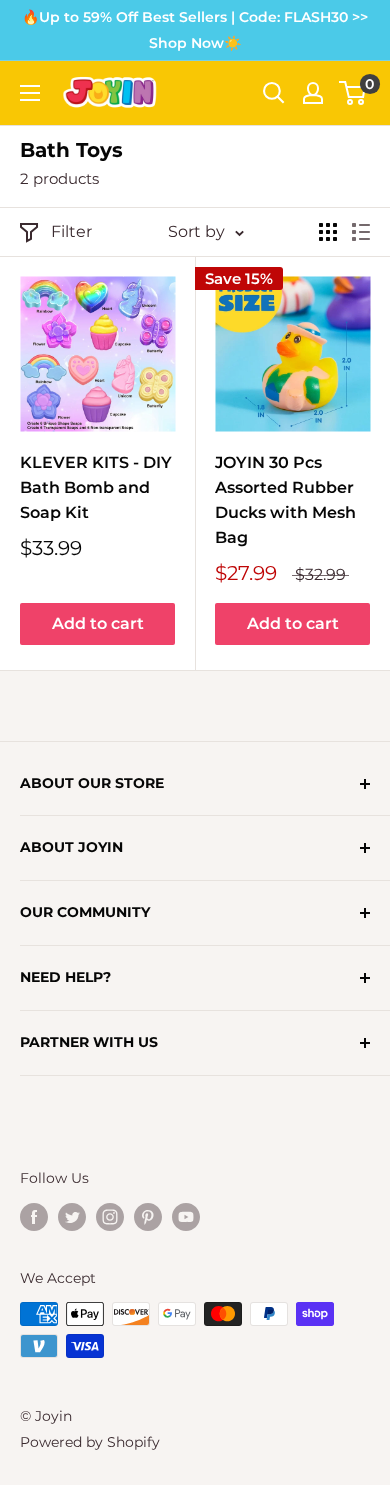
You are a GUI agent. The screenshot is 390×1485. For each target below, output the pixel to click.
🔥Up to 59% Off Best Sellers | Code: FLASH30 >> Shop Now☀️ (195, 30)
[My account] (313, 93)
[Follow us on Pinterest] (148, 1216)
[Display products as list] (361, 232)
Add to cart (98, 623)
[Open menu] (30, 93)
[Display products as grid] (328, 232)
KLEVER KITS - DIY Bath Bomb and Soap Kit (96, 487)
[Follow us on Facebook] (34, 1216)
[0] (353, 93)
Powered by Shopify (90, 1442)
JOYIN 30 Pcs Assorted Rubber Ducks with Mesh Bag (285, 499)
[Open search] (274, 93)
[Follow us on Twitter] (72, 1216)
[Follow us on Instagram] (110, 1216)
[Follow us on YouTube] (186, 1216)
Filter (71, 231)
